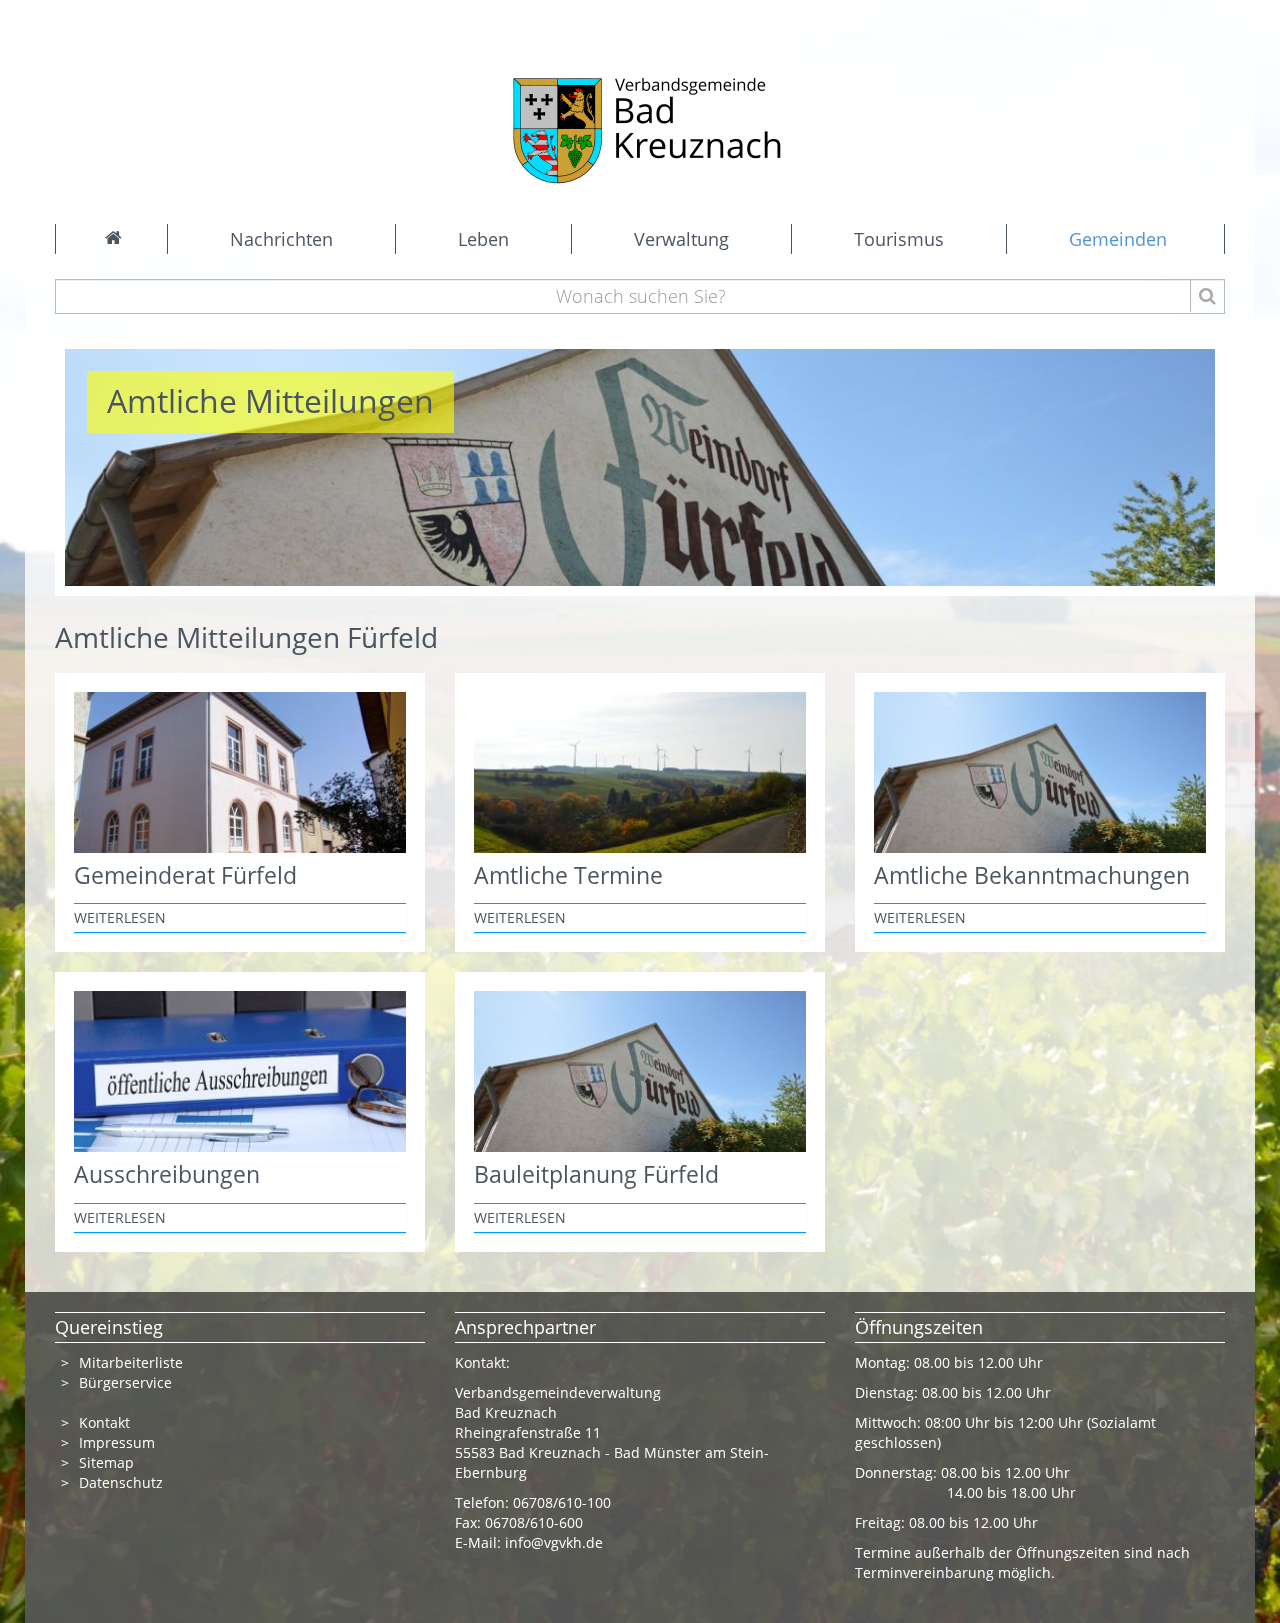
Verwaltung (681, 239)
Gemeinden (1118, 239)
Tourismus (899, 239)
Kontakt (104, 1422)
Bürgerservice (125, 1382)
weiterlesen (120, 917)
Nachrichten (281, 239)
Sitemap (106, 1462)
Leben (483, 239)
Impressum (117, 1442)
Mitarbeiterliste (131, 1362)
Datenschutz (123, 1482)
